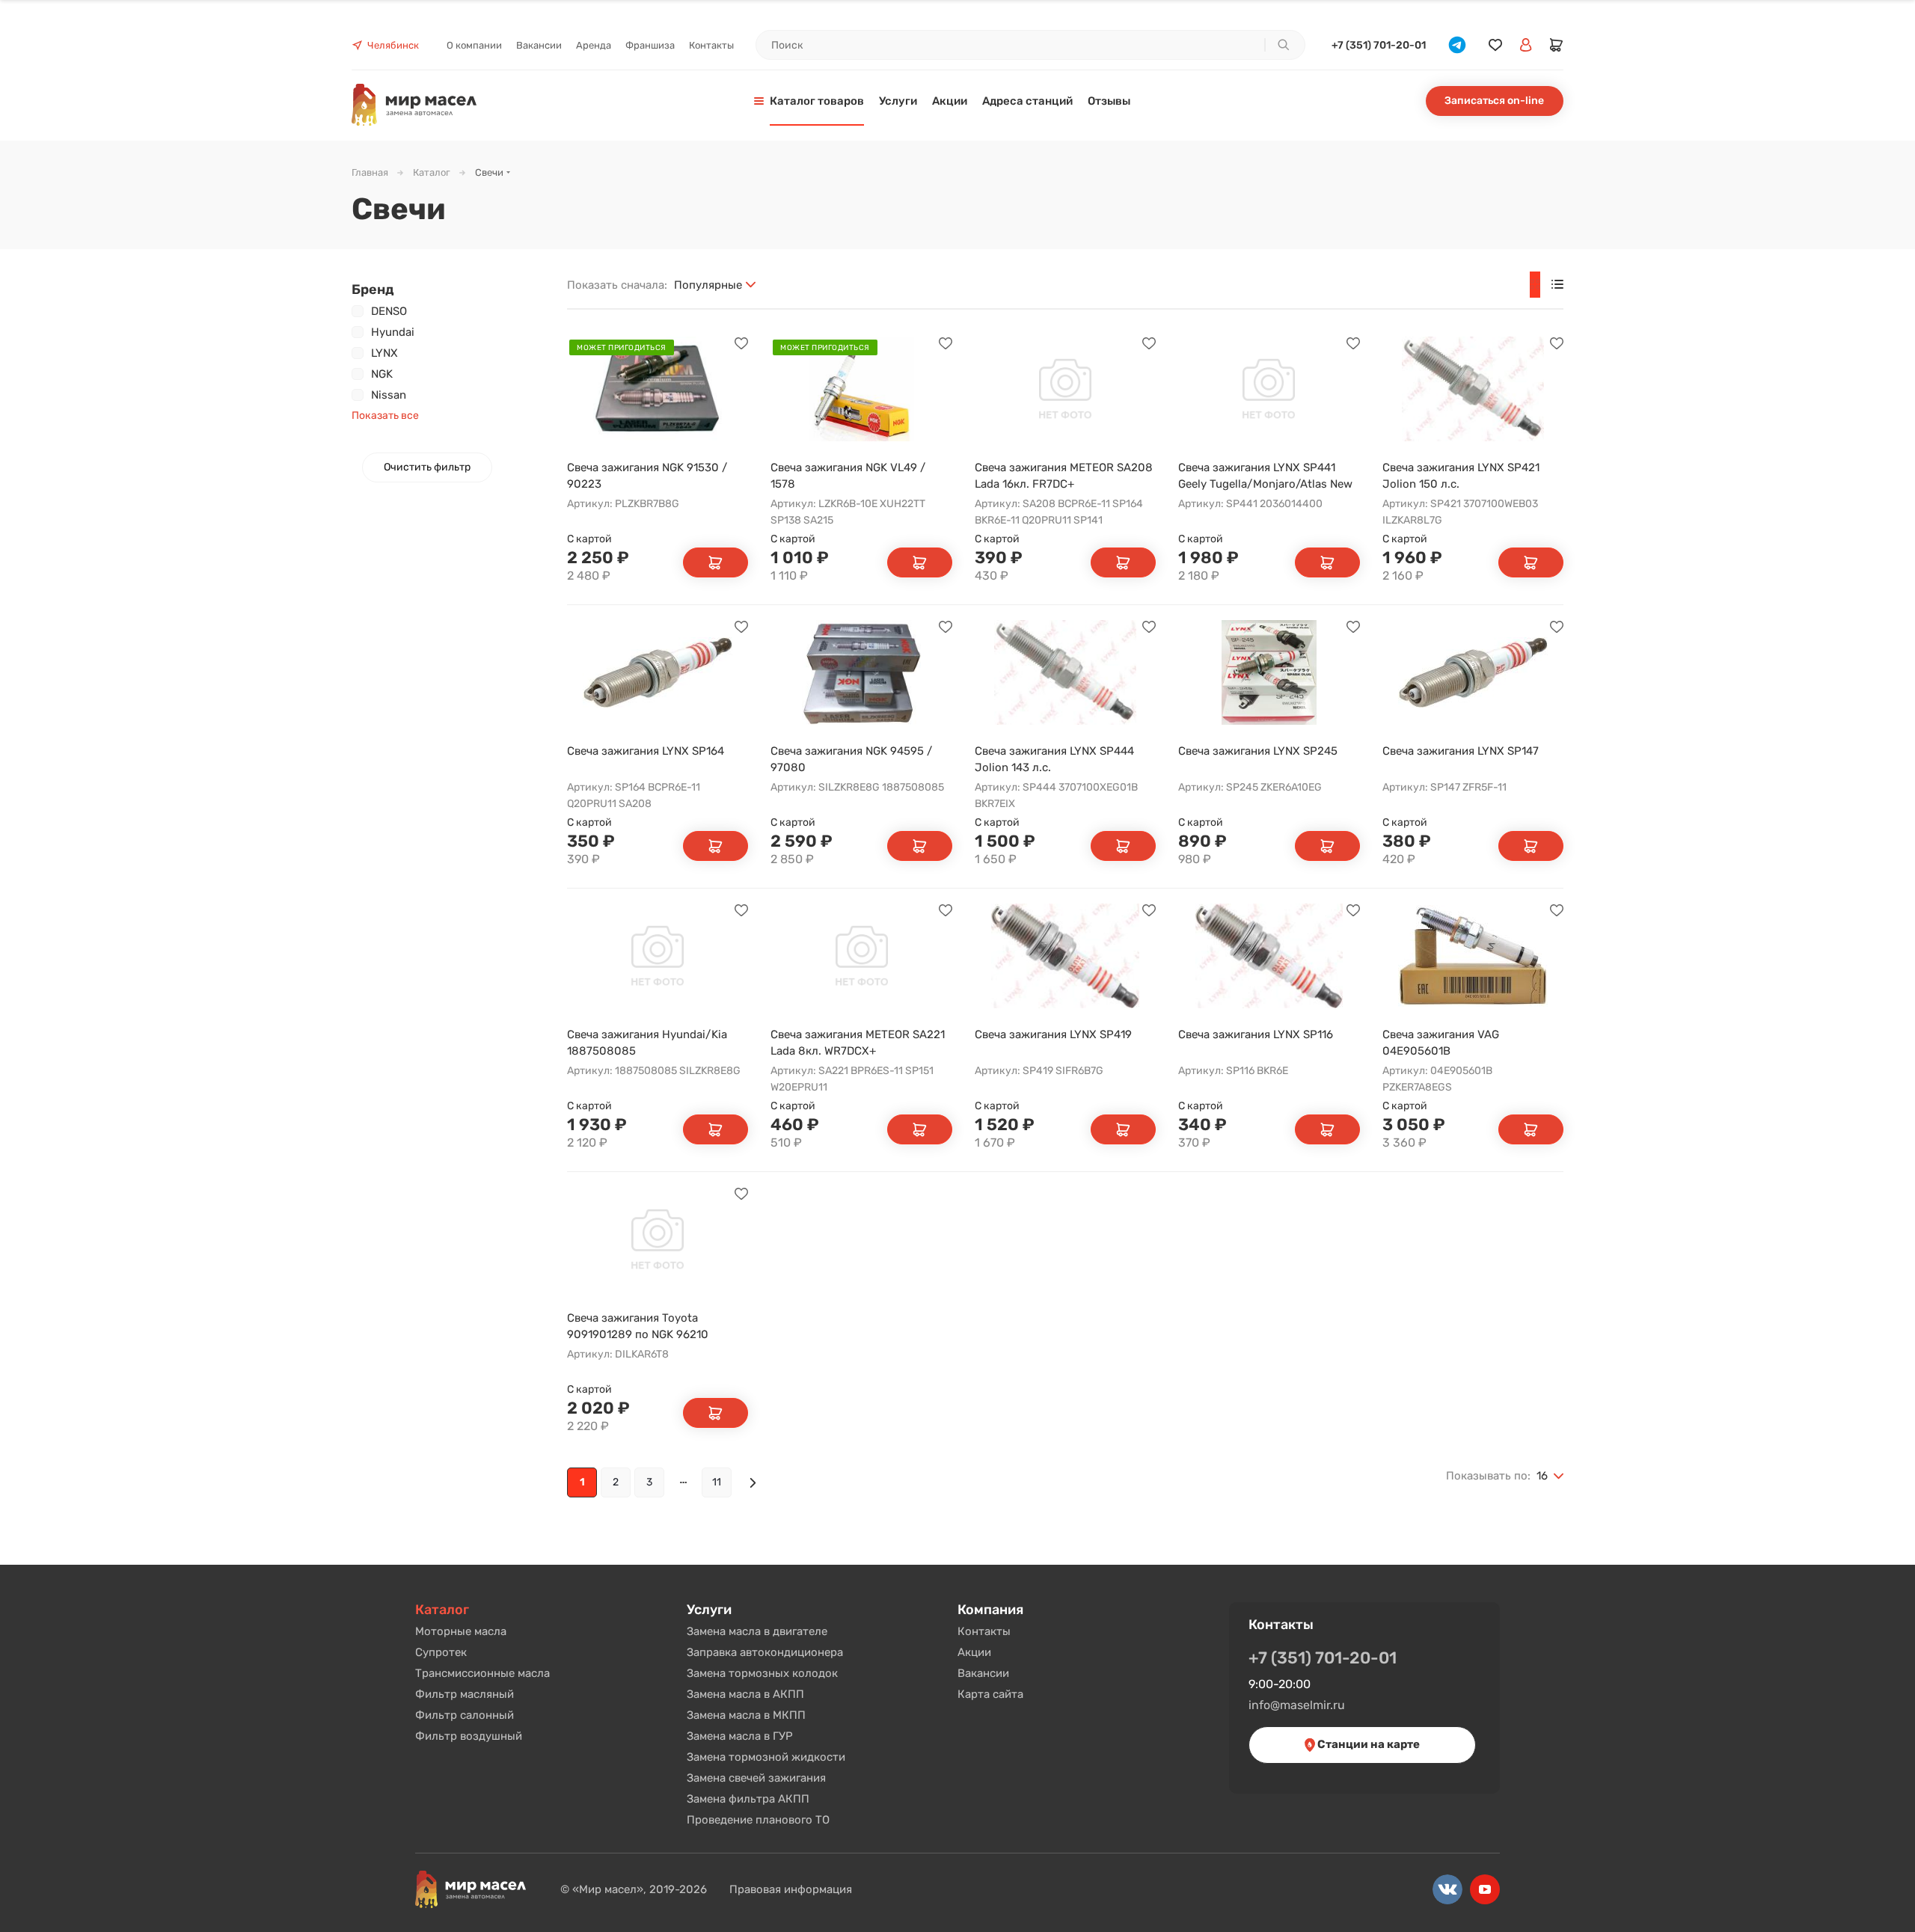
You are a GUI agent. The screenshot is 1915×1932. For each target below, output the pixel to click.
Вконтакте (1447, 1889)
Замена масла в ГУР (740, 1736)
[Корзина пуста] (1557, 45)
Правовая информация (791, 1889)
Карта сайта (990, 1694)
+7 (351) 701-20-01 (1379, 45)
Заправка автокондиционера (765, 1652)
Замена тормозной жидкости (766, 1757)
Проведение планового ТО (758, 1820)
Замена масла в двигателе (757, 1631)
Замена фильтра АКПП (748, 1799)
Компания (990, 1610)
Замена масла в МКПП (746, 1715)
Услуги (709, 1610)
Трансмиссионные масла (482, 1673)
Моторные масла (461, 1631)
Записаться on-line (1494, 101)
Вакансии (983, 1673)
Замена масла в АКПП (745, 1694)
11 (717, 1482)
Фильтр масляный (465, 1694)
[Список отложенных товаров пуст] (1495, 45)
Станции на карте (1367, 1744)
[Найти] (1283, 45)
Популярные (708, 285)
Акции (974, 1652)
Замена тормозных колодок (762, 1673)
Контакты (984, 1631)
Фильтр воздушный (469, 1736)
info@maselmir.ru (1297, 1705)
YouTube (1485, 1889)
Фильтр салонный (465, 1715)
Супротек (441, 1652)
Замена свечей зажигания (756, 1778)
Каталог (442, 1610)
